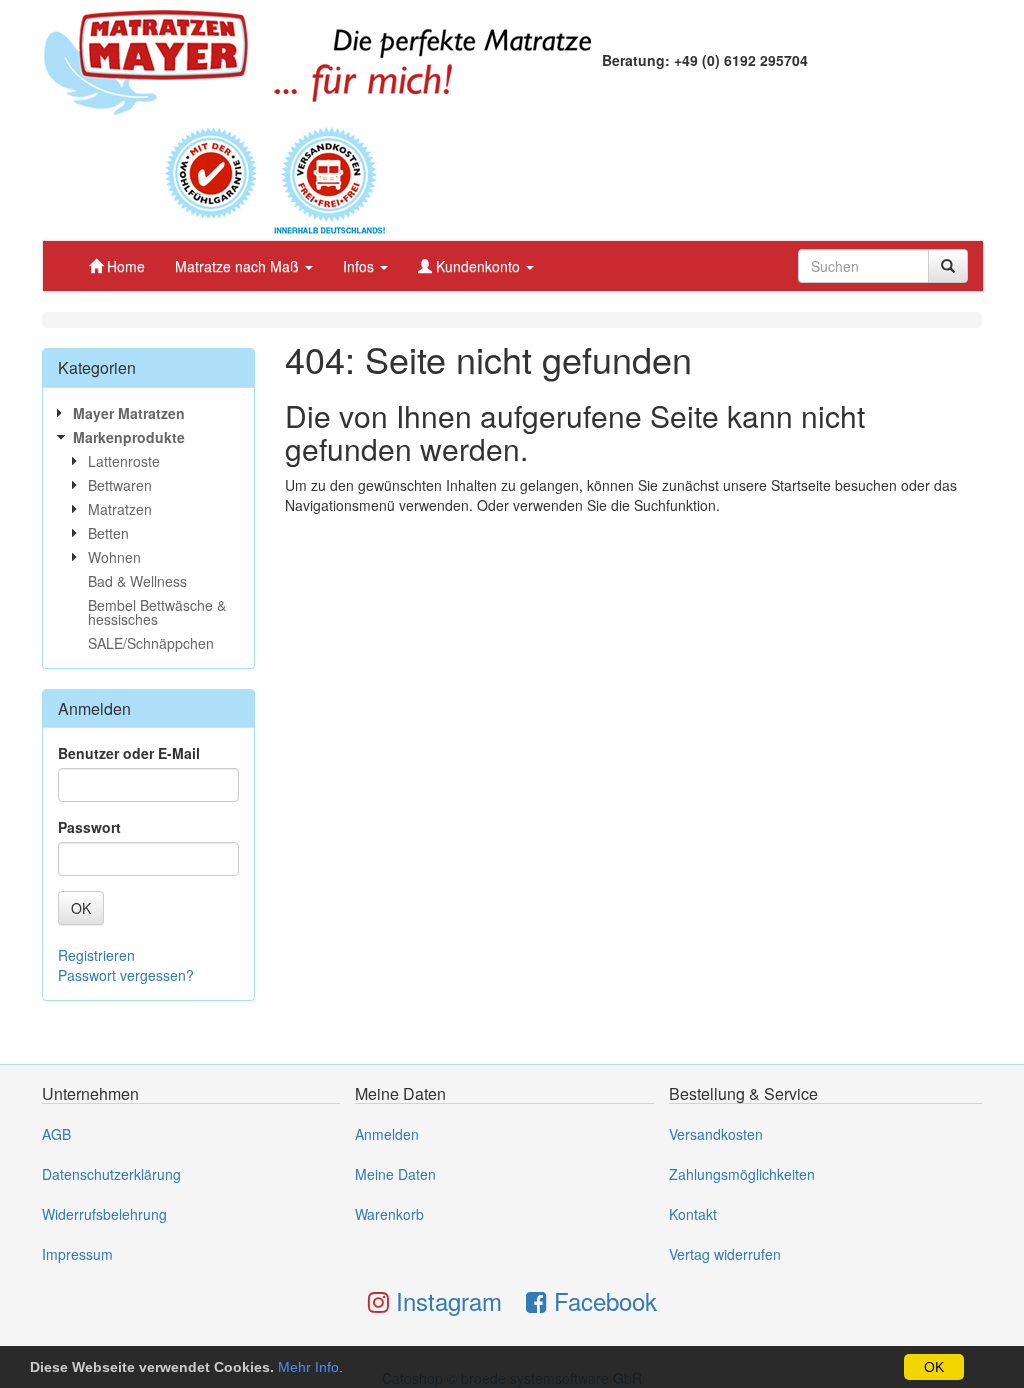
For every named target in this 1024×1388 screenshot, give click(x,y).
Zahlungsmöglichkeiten (742, 1174)
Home (124, 266)
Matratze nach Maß (239, 266)
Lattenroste (124, 461)
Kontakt (693, 1214)
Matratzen (120, 509)
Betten (108, 533)
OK (934, 1367)
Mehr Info (308, 1367)
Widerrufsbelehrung (104, 1214)
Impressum (77, 1254)
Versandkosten (716, 1134)
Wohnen (114, 557)
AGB (56, 1134)
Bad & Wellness (137, 581)
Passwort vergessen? (126, 975)
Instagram (445, 1300)
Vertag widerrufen (725, 1254)
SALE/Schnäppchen (151, 643)
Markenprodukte (129, 437)
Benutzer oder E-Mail (129, 753)
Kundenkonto (478, 266)
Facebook (602, 1300)
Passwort (89, 827)
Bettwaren (120, 485)
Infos (360, 266)
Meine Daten (395, 1174)
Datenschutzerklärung (111, 1174)
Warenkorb (389, 1214)
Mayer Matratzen (129, 413)
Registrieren (96, 955)
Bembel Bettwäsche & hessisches (157, 612)
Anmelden (387, 1134)
